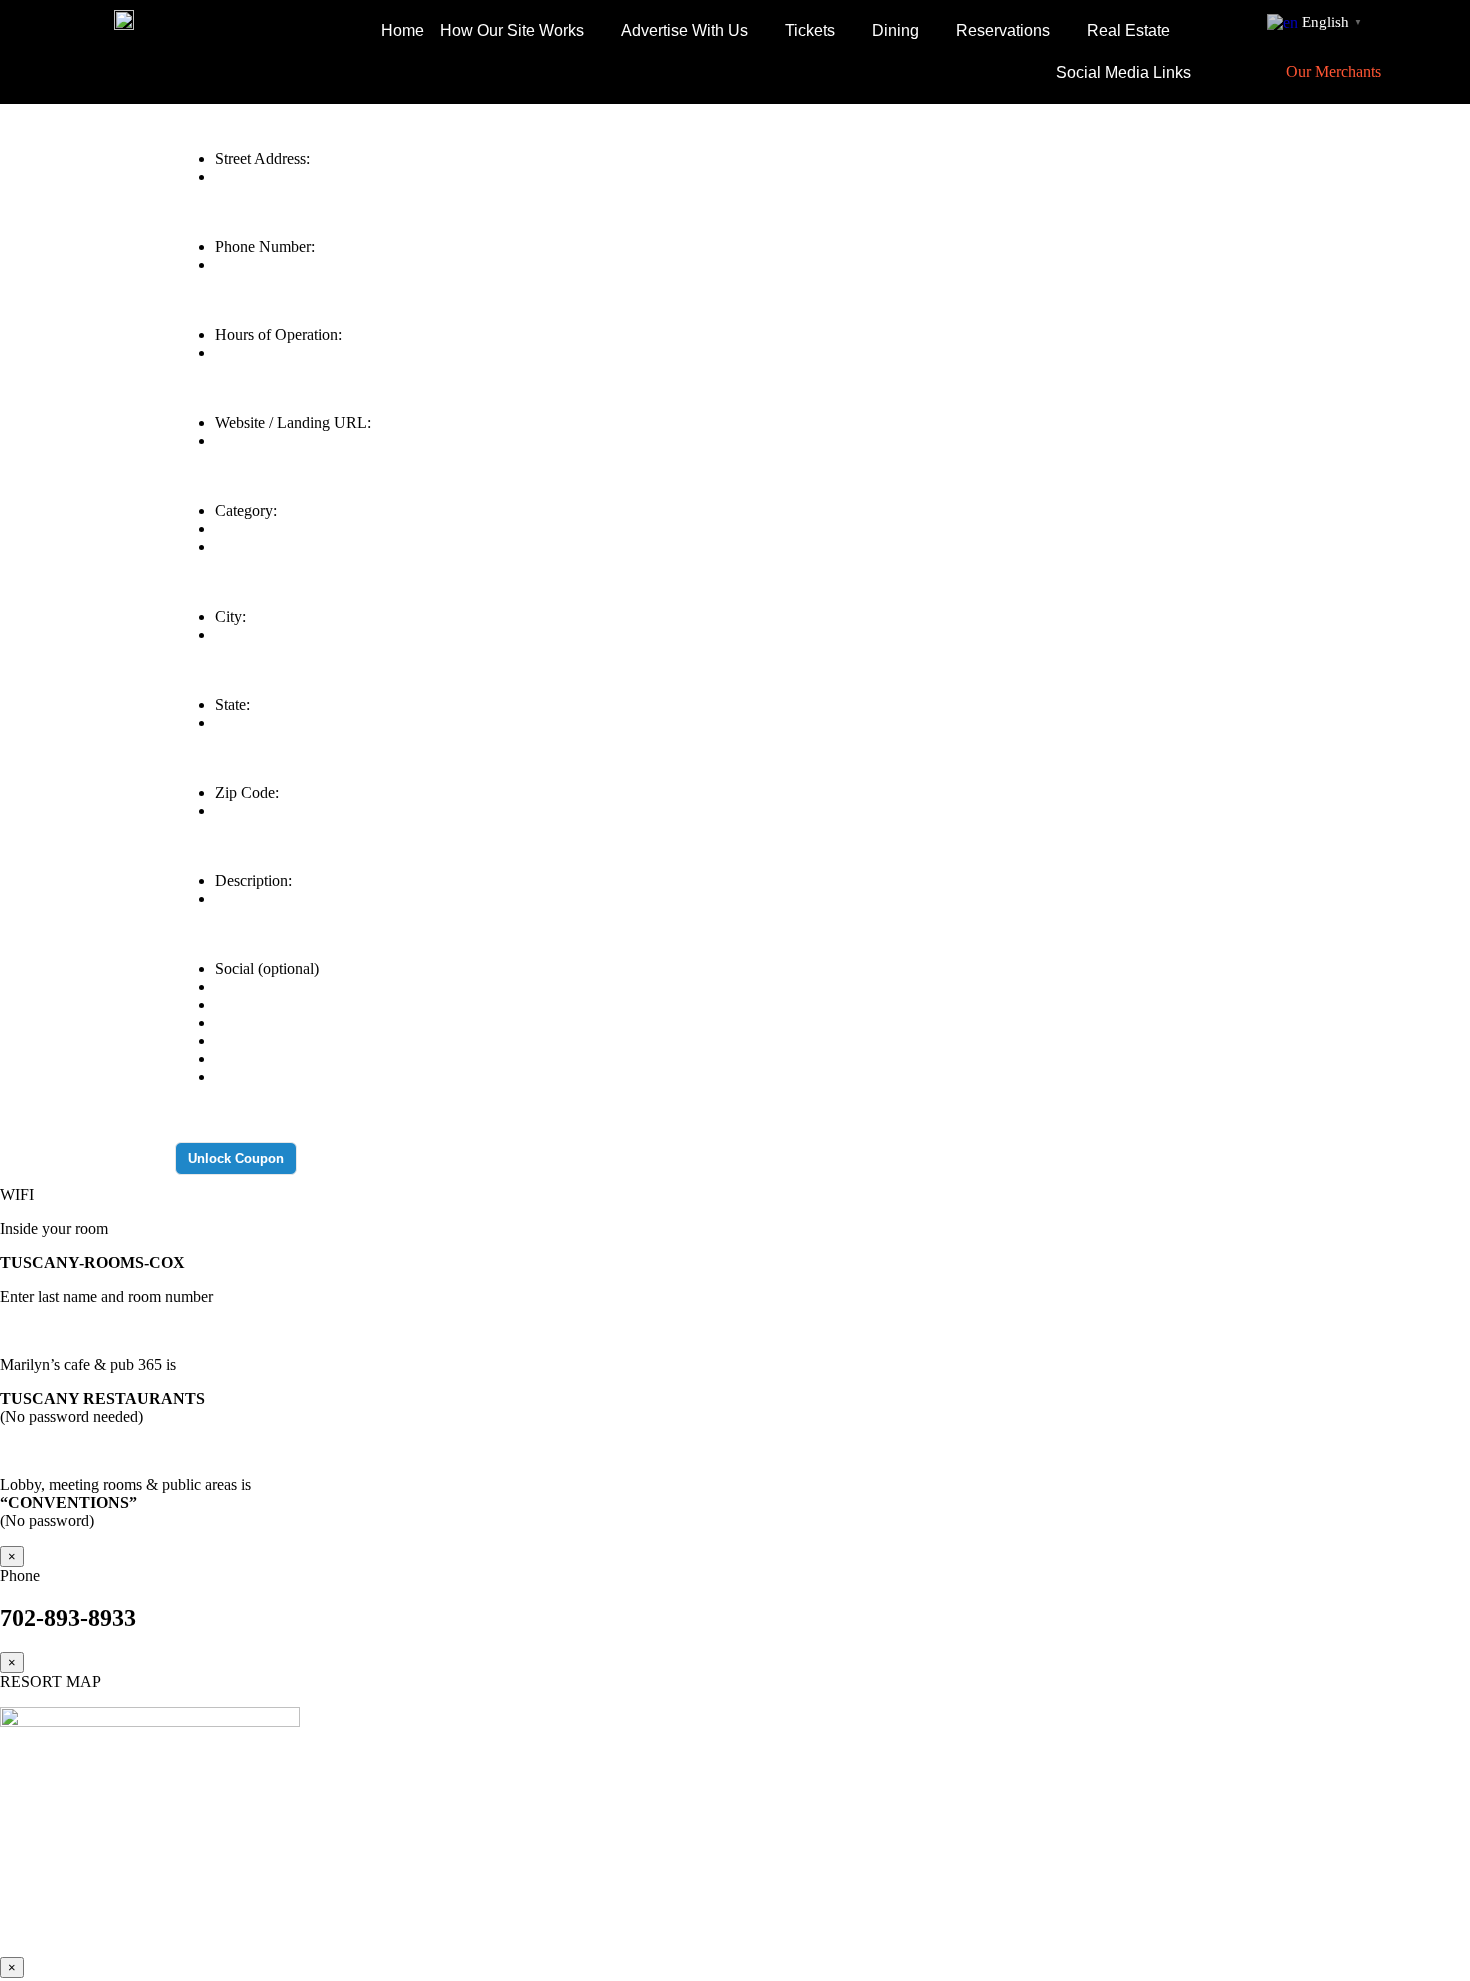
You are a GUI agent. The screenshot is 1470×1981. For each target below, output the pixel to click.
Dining (895, 30)
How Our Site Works (512, 30)
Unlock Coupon (236, 1158)
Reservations (1003, 30)
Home (402, 30)
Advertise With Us (684, 30)
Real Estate (1128, 30)
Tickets (810, 30)
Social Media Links (1123, 72)
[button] (522, 31)
